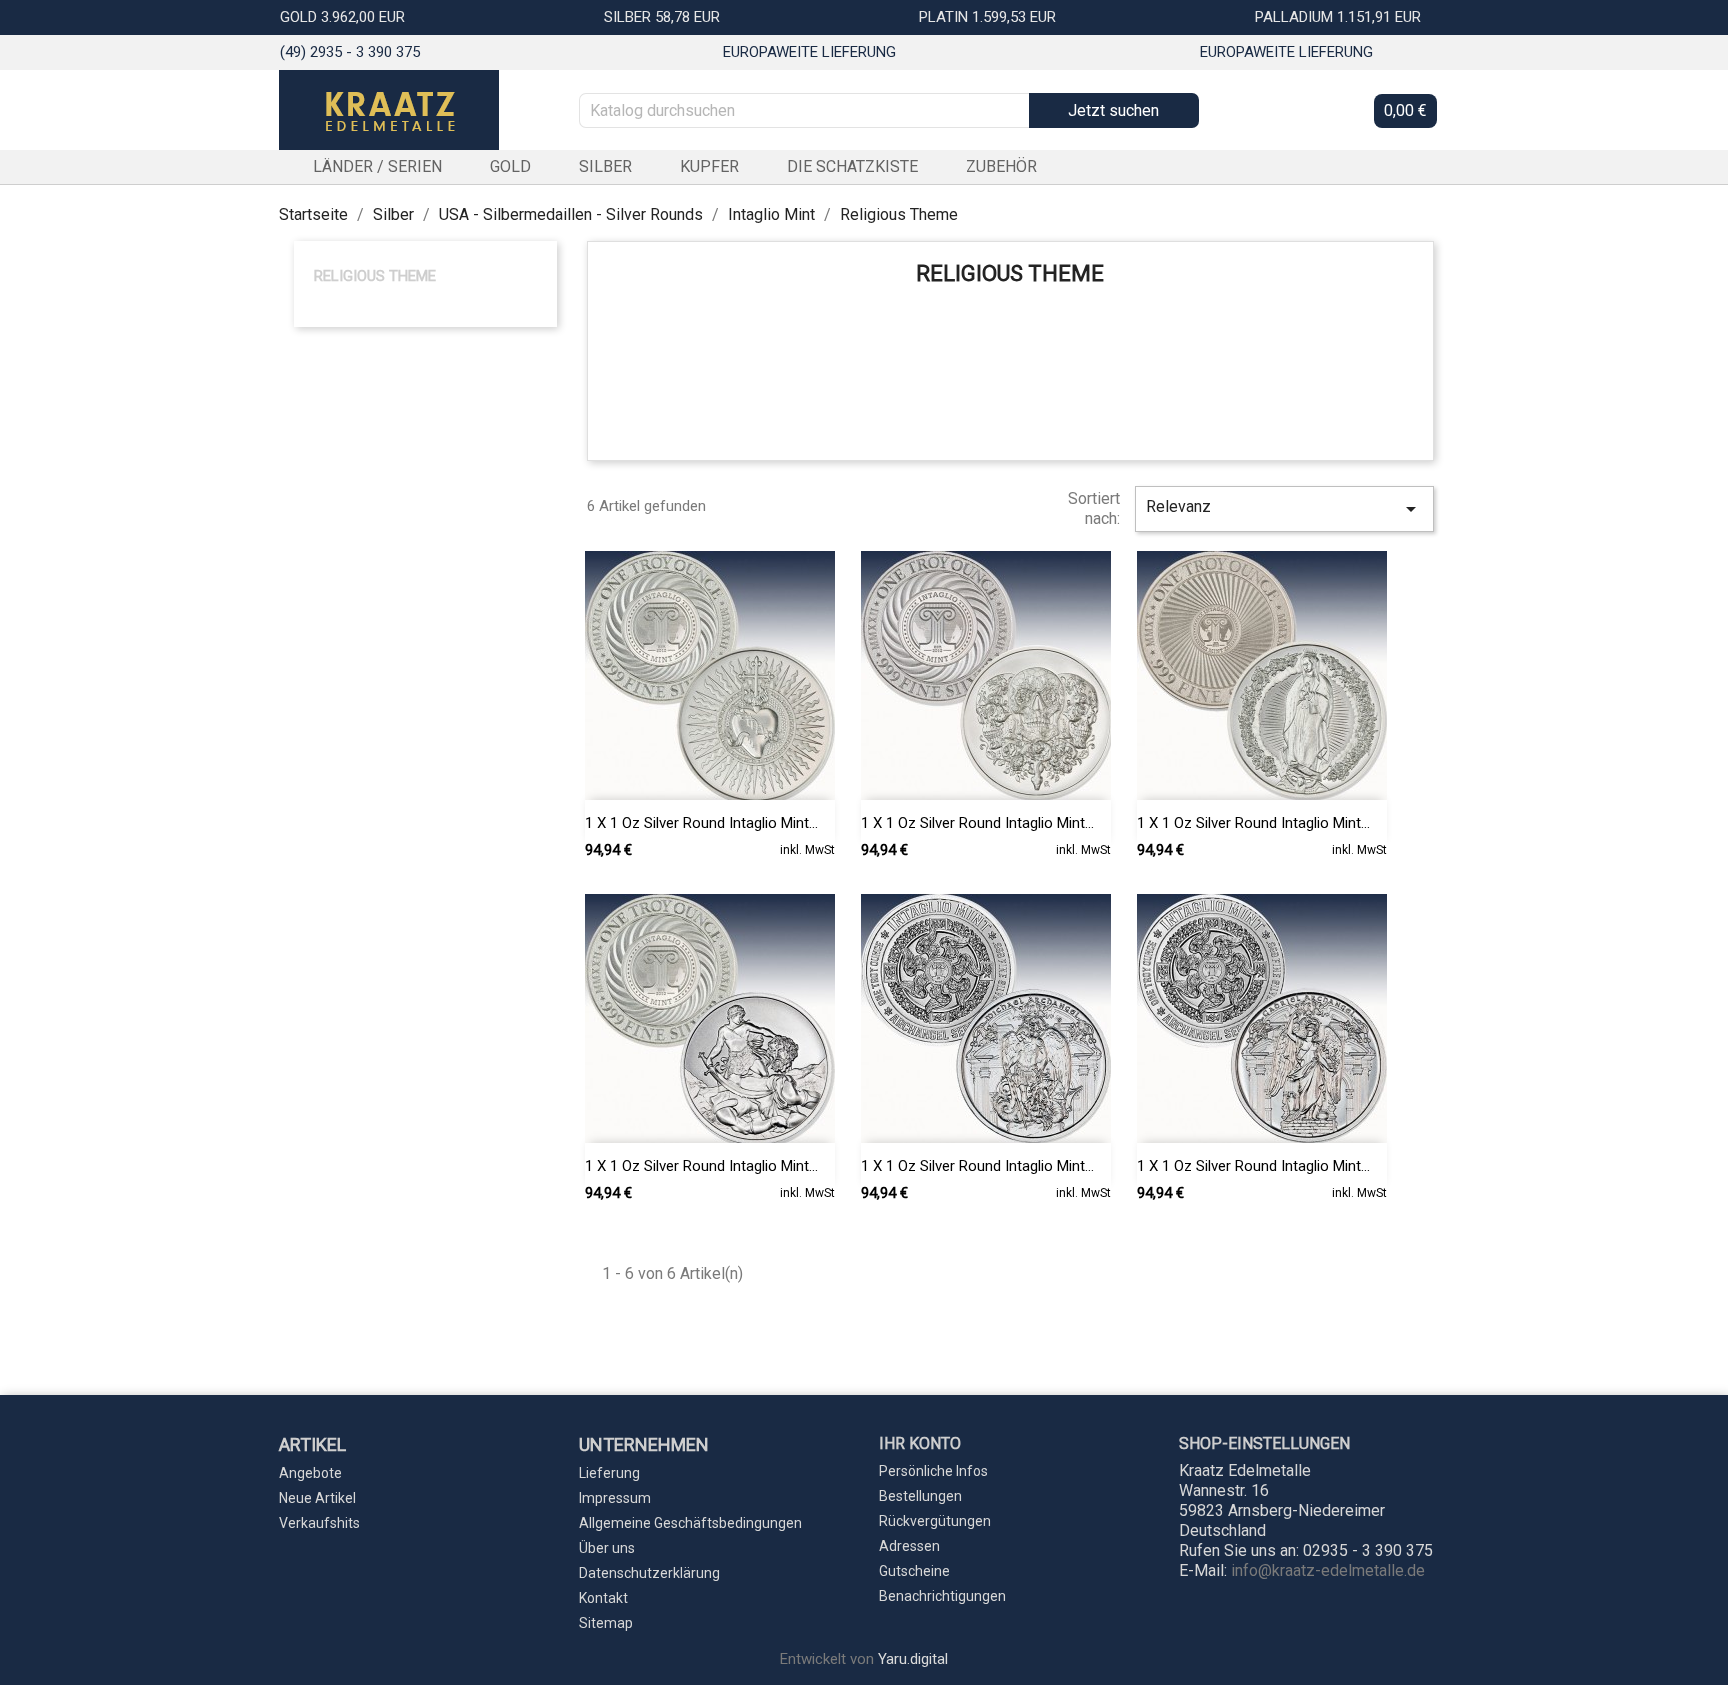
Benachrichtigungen (942, 1596)
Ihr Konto (920, 1443)
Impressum (615, 1498)
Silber (605, 166)
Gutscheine (914, 1571)
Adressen (909, 1546)
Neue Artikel (317, 1498)
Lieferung (609, 1473)
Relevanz (1284, 509)
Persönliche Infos (933, 1471)
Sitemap (606, 1623)
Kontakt (603, 1598)
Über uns (607, 1548)
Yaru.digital (913, 1659)
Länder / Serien (377, 166)
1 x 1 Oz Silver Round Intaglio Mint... (701, 823)
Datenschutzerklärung (649, 1573)
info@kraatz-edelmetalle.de (1328, 1570)
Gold (510, 166)
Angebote (310, 1473)
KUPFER (709, 166)
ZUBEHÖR (1001, 166)
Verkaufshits (319, 1523)
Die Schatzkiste (852, 166)
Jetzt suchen (1113, 110)
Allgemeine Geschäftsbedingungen (690, 1523)
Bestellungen (920, 1496)
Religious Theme (375, 276)
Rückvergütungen (935, 1521)
